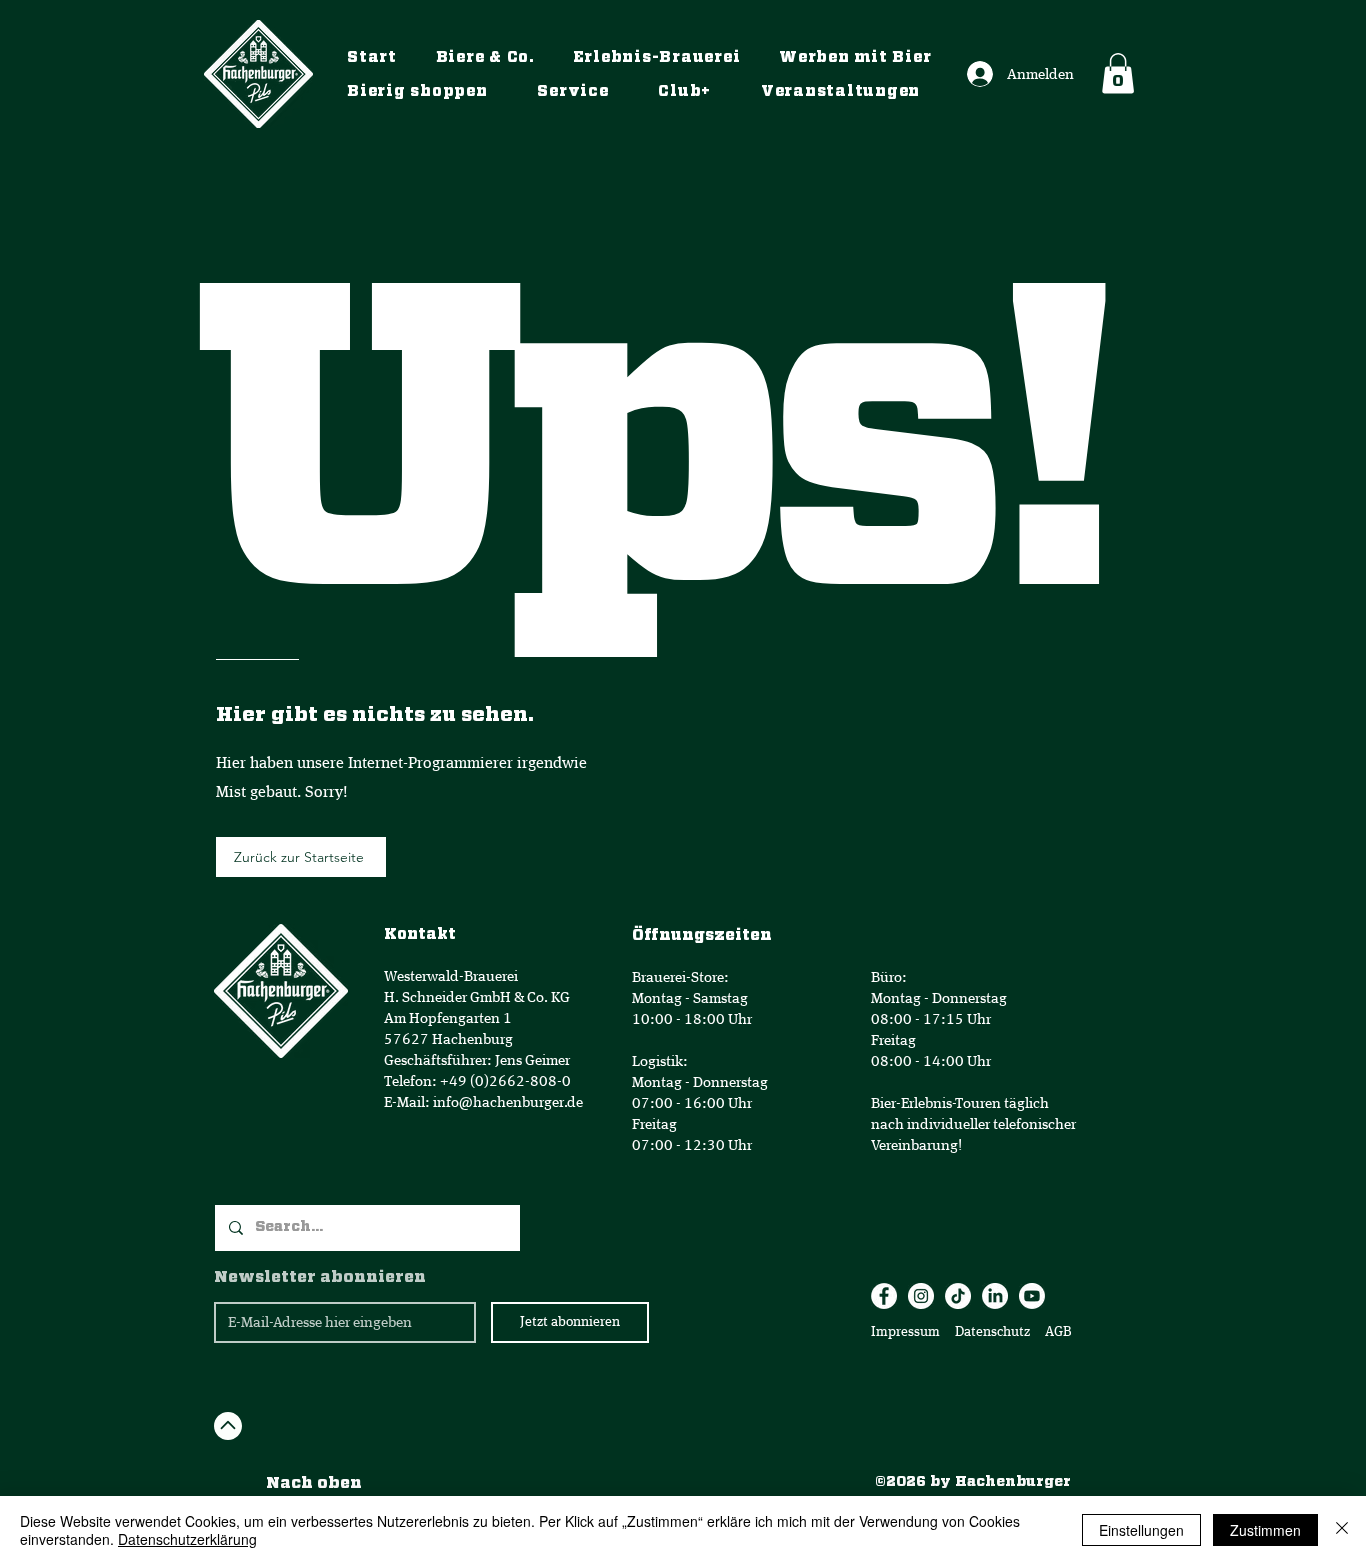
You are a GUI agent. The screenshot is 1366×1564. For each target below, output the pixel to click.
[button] (1118, 73)
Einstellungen (1141, 1530)
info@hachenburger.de (508, 1102)
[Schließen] (1342, 1530)
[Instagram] (921, 1296)
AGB (1057, 1332)
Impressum (905, 1332)
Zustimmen (1265, 1530)
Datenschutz (994, 1332)
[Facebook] (884, 1296)
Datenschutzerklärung (187, 1539)
